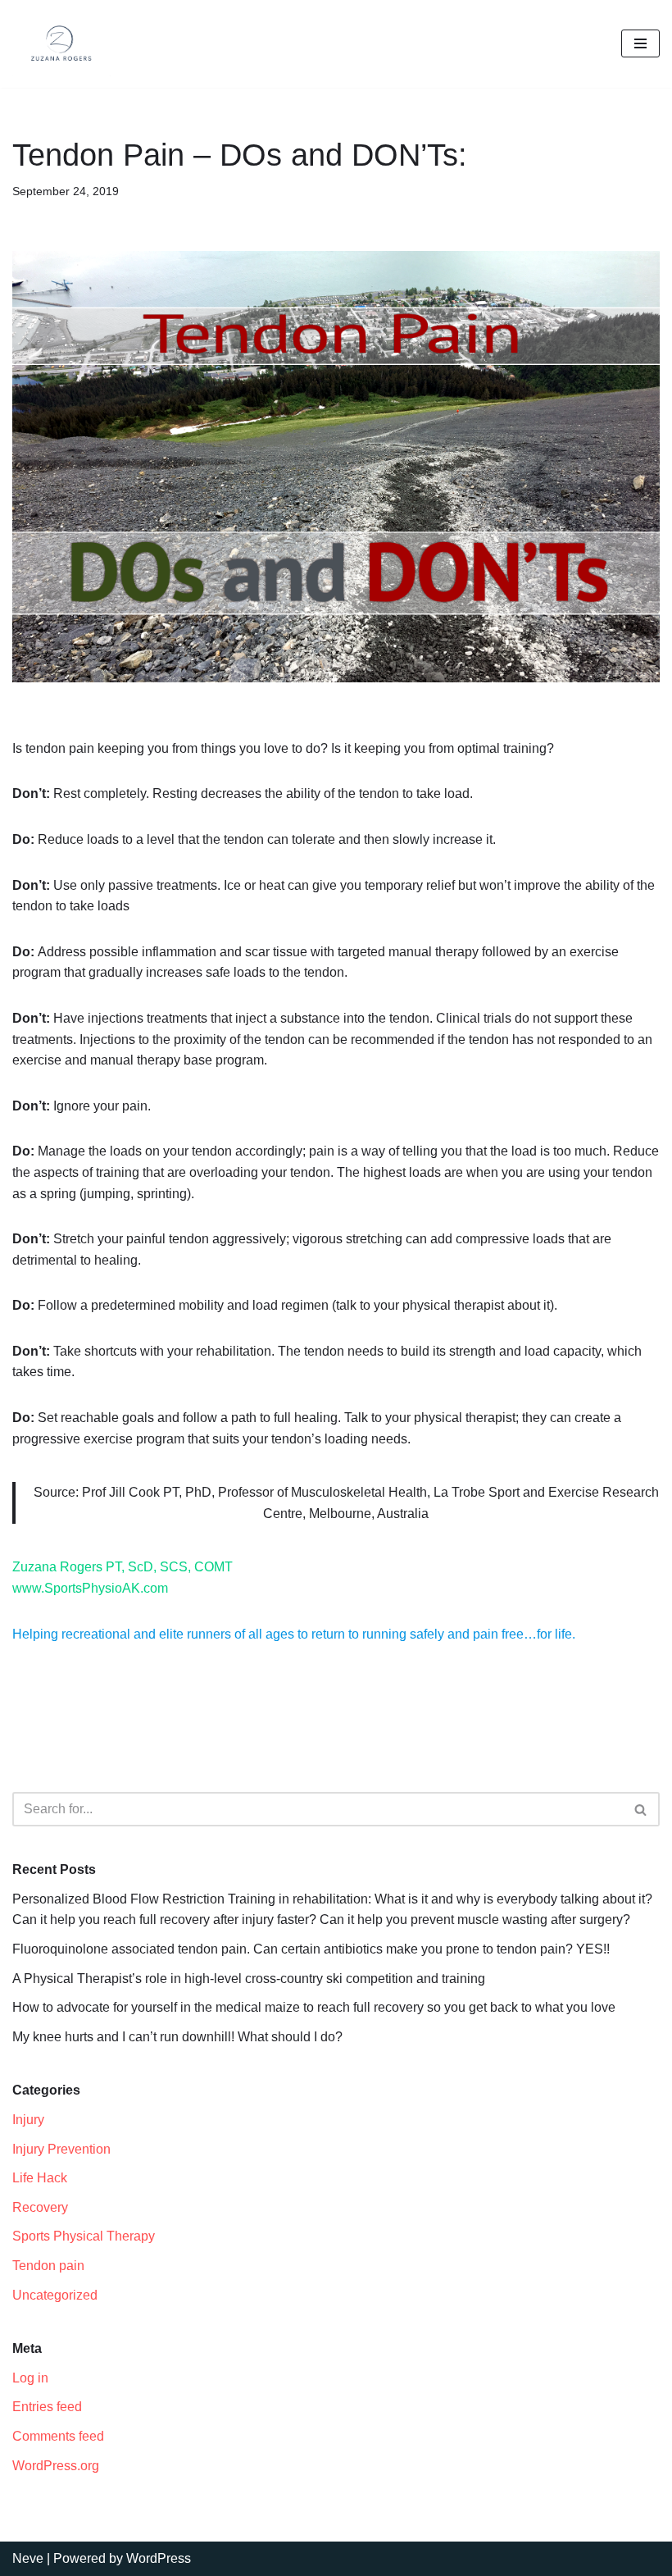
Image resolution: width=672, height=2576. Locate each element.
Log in (30, 2378)
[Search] (641, 1809)
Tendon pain (48, 2266)
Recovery (40, 2207)
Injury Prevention (61, 2149)
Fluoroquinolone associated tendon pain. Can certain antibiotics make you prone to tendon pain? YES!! (311, 1949)
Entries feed (47, 2407)
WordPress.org (56, 2466)
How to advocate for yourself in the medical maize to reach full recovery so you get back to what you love (314, 2007)
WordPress (159, 2558)
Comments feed (58, 2436)
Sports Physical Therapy (84, 2236)
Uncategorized (55, 2295)
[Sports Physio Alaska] (61, 44)
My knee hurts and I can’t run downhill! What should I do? (177, 2037)
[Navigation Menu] (640, 43)
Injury (28, 2120)
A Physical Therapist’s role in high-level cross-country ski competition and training (249, 1979)
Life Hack (40, 2178)
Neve (28, 2558)
